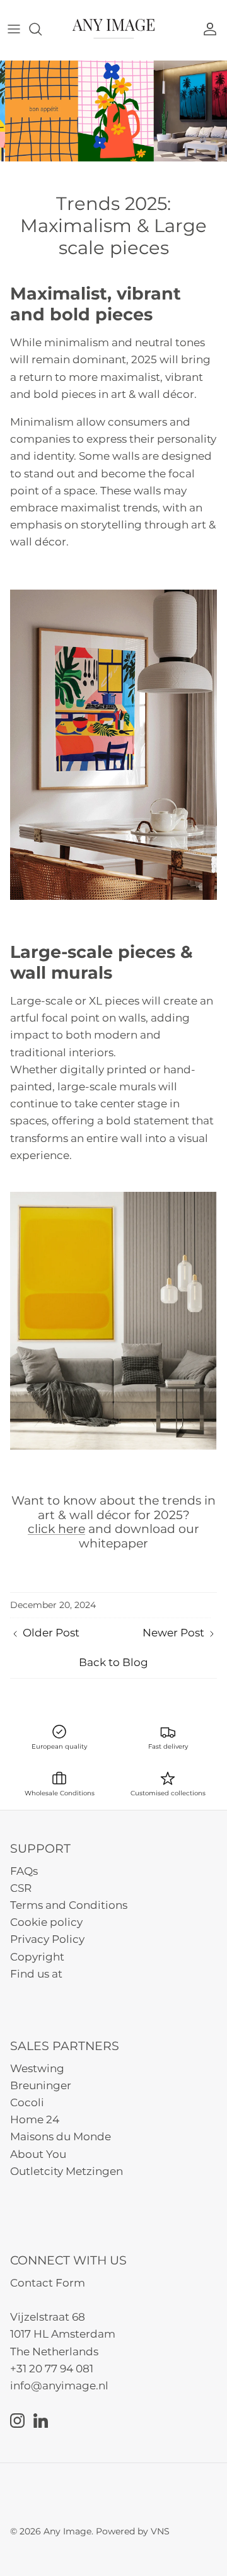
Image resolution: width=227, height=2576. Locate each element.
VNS (160, 2531)
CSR (21, 1888)
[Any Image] (113, 29)
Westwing (37, 2068)
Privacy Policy (47, 1939)
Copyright (37, 1957)
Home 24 (35, 2119)
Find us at (36, 1974)
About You (38, 2154)
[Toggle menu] (14, 29)
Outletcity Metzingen (67, 2171)
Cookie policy (46, 1922)
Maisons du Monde (61, 2136)
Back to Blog (113, 1662)
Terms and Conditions (69, 1905)
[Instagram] (17, 2421)
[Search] (42, 29)
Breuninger (41, 2085)
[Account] (213, 29)
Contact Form (48, 2283)
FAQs (24, 1871)
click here (56, 1529)
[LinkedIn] (41, 2421)
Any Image (67, 2531)
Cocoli (27, 2102)
